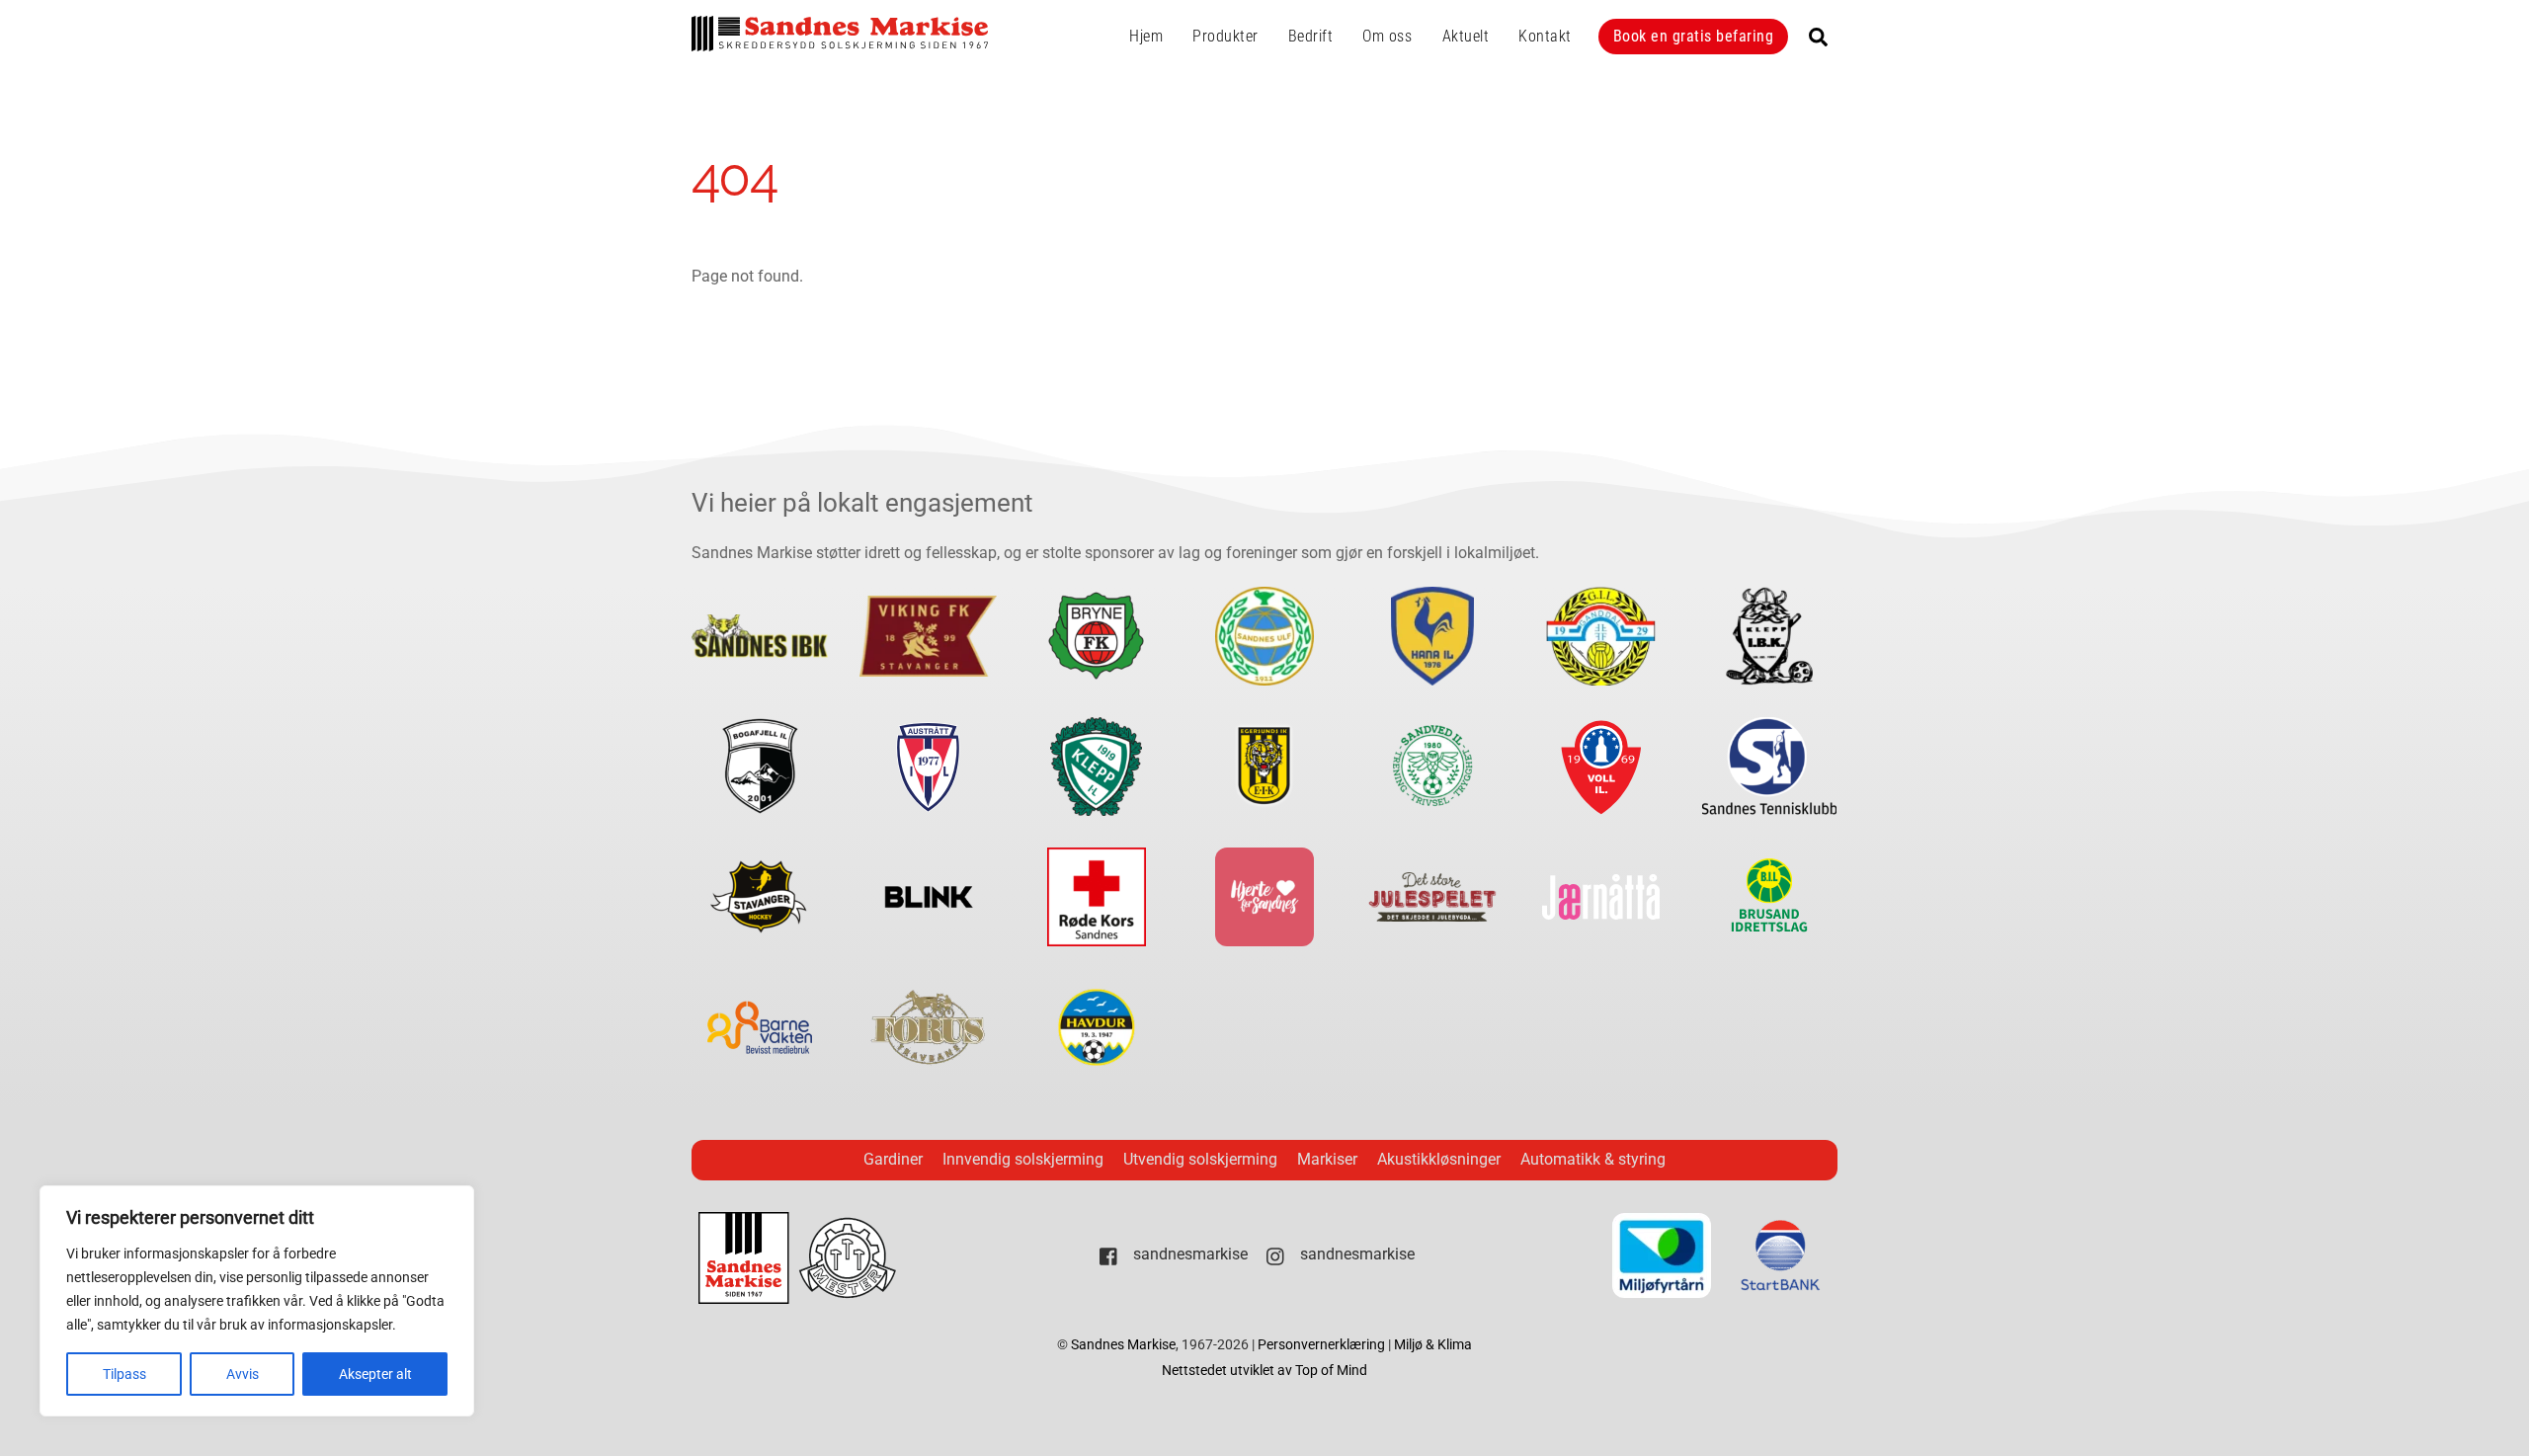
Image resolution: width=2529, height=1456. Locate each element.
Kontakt (1545, 36)
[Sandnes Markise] (840, 42)
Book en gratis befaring (1694, 36)
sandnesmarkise (1188, 1254)
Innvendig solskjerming (1023, 1159)
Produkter (1225, 36)
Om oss (1387, 36)
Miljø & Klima (1433, 1345)
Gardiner (893, 1159)
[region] (257, 1301)
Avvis (243, 1374)
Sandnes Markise (1123, 1345)
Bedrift (1311, 36)
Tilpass (124, 1374)
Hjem (1146, 36)
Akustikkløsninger (1439, 1159)
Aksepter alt (375, 1374)
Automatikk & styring (1593, 1159)
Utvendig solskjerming (1200, 1159)
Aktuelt (1466, 36)
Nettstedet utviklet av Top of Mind (1264, 1371)
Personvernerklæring (1323, 1345)
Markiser (1327, 1159)
